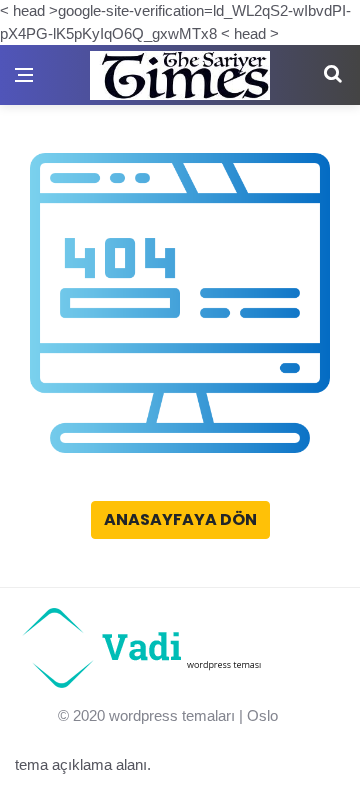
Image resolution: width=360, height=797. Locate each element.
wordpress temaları (172, 715)
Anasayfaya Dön (180, 519)
